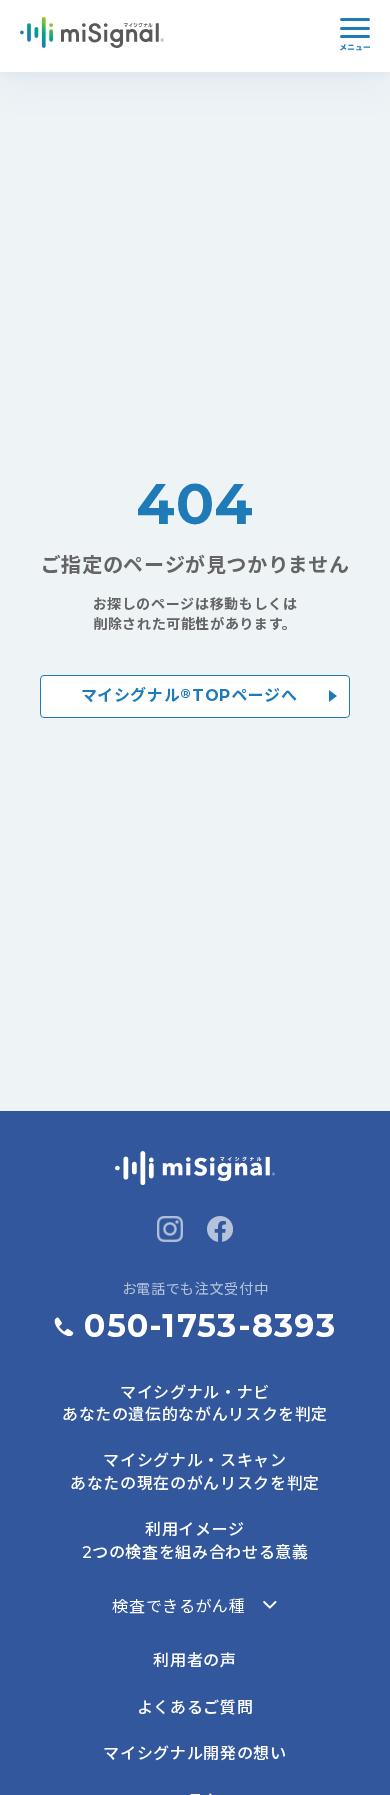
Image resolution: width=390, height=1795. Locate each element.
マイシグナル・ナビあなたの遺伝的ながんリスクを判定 (195, 1403)
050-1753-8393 (210, 1325)
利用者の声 (194, 1660)
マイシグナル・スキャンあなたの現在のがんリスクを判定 (195, 1471)
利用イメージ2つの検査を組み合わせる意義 (195, 1540)
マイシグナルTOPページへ (189, 694)
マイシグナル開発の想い (194, 1753)
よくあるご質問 (195, 1707)
